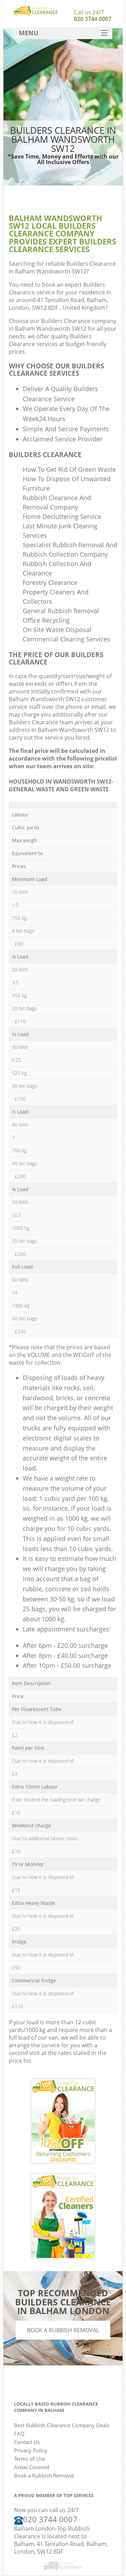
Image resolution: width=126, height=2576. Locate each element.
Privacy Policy (31, 2450)
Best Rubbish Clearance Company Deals (62, 2425)
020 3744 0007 (93, 19)
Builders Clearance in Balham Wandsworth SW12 (62, 267)
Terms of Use (30, 2459)
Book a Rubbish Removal (63, 2330)
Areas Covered (31, 2467)
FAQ (19, 2434)
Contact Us (27, 2442)
